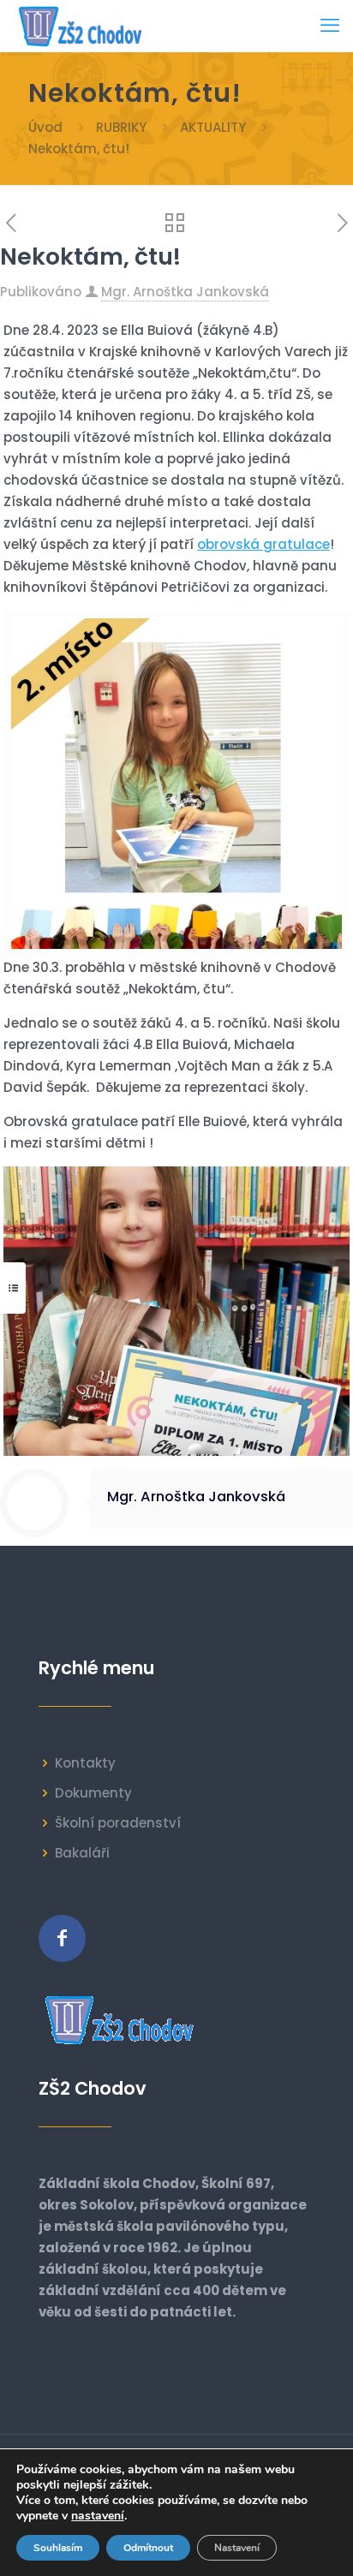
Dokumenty (93, 1793)
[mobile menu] (330, 26)
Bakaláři (82, 1853)
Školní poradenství (118, 1823)
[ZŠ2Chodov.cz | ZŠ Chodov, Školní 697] (84, 26)
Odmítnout (148, 2548)
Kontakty (85, 1763)
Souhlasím (58, 2548)
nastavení (98, 2516)
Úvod (45, 127)
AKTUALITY (213, 127)
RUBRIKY (121, 127)
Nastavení (237, 2548)
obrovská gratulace (263, 544)
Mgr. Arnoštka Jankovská (185, 292)
